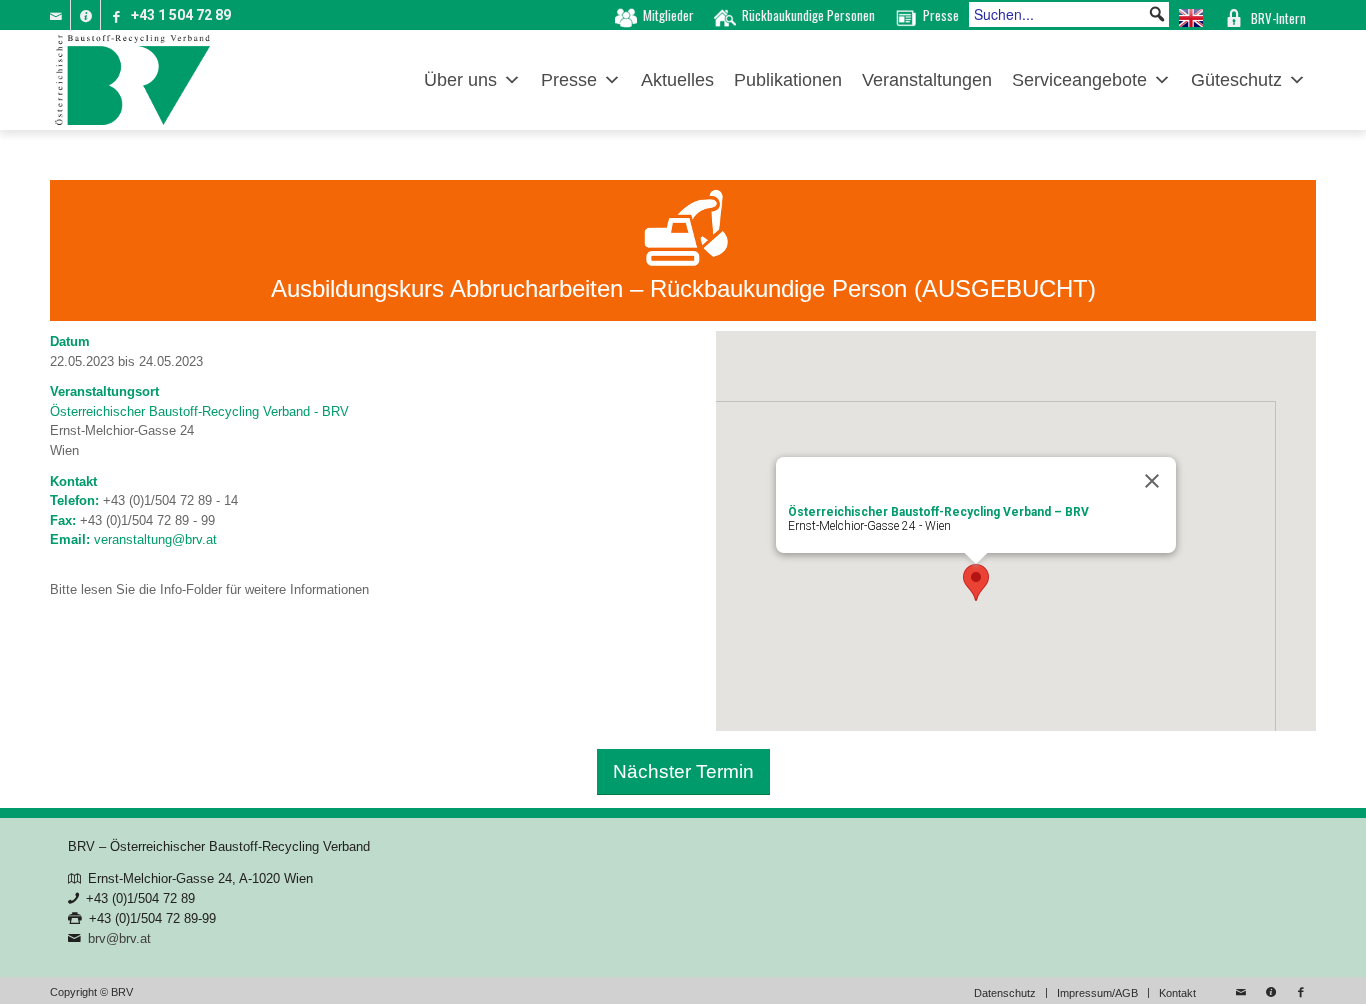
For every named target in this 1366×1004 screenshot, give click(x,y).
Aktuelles (677, 80)
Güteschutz (1236, 80)
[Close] (1152, 481)
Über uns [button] (460, 80)
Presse (941, 15)
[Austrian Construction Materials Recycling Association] (1191, 15)
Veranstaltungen (927, 80)
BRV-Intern (1278, 18)
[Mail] (55, 15)
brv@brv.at (119, 938)
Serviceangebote (1079, 80)
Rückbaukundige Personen (808, 15)
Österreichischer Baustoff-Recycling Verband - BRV (199, 411)
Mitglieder (668, 15)
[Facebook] (116, 15)
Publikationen (788, 80)
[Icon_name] (85, 15)
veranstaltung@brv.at (155, 539)
